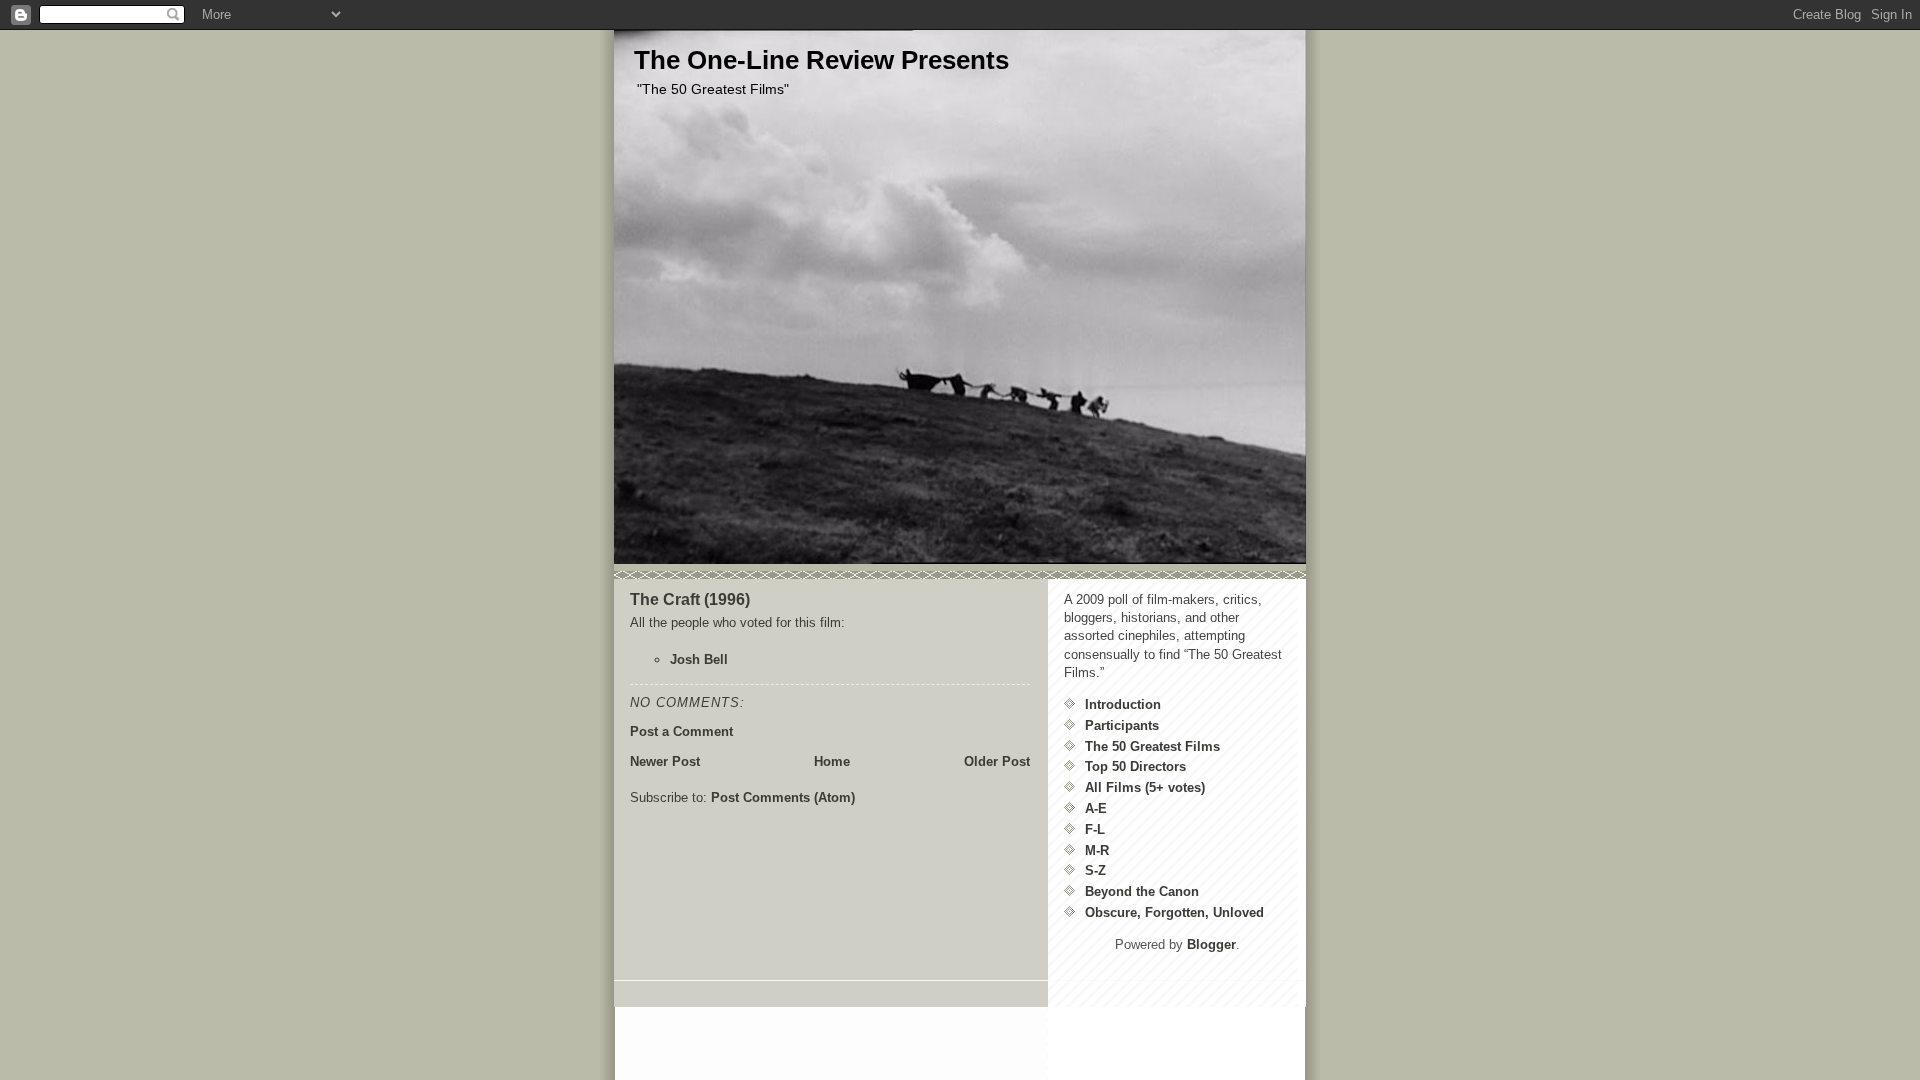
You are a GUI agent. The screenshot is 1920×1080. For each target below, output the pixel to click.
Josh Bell (699, 659)
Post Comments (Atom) (783, 797)
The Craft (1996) (690, 599)
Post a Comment (681, 731)
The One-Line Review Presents (821, 60)
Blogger (1211, 944)
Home (832, 761)
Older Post (997, 761)
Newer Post (665, 761)
